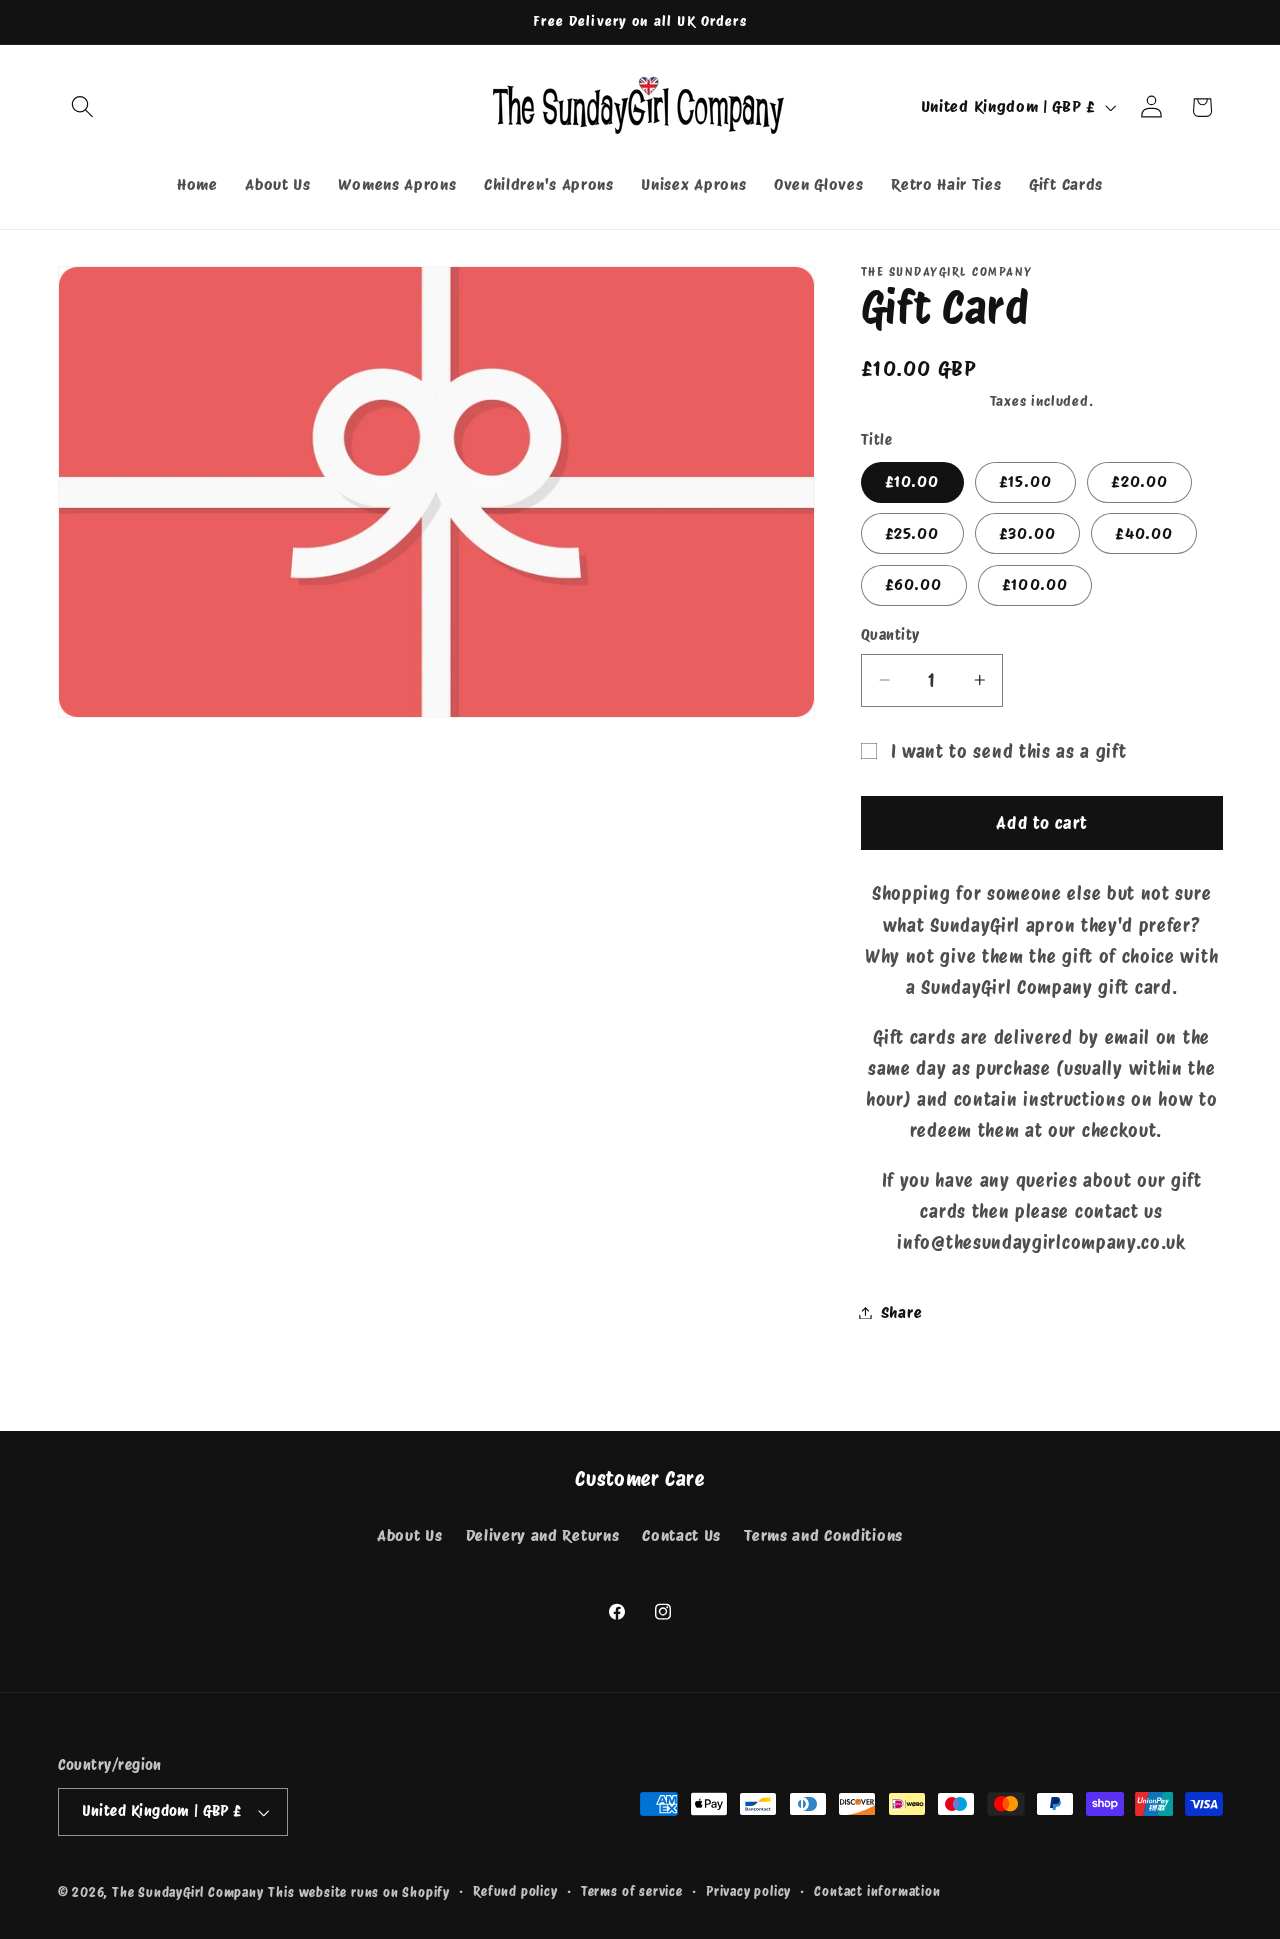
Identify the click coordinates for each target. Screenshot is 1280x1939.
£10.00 (912, 481)
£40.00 (1144, 533)
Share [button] (901, 1312)
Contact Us (681, 1535)
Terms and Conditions (823, 1535)
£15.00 (1025, 481)
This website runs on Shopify (359, 1892)
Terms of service (632, 1891)
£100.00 (1035, 584)
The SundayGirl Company (188, 1892)
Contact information (877, 1891)
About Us (410, 1535)
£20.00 (1139, 481)
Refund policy (515, 1891)
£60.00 (914, 584)
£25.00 (912, 533)
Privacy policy (748, 1891)
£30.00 (1027, 533)
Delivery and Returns (543, 1535)
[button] (83, 107)
